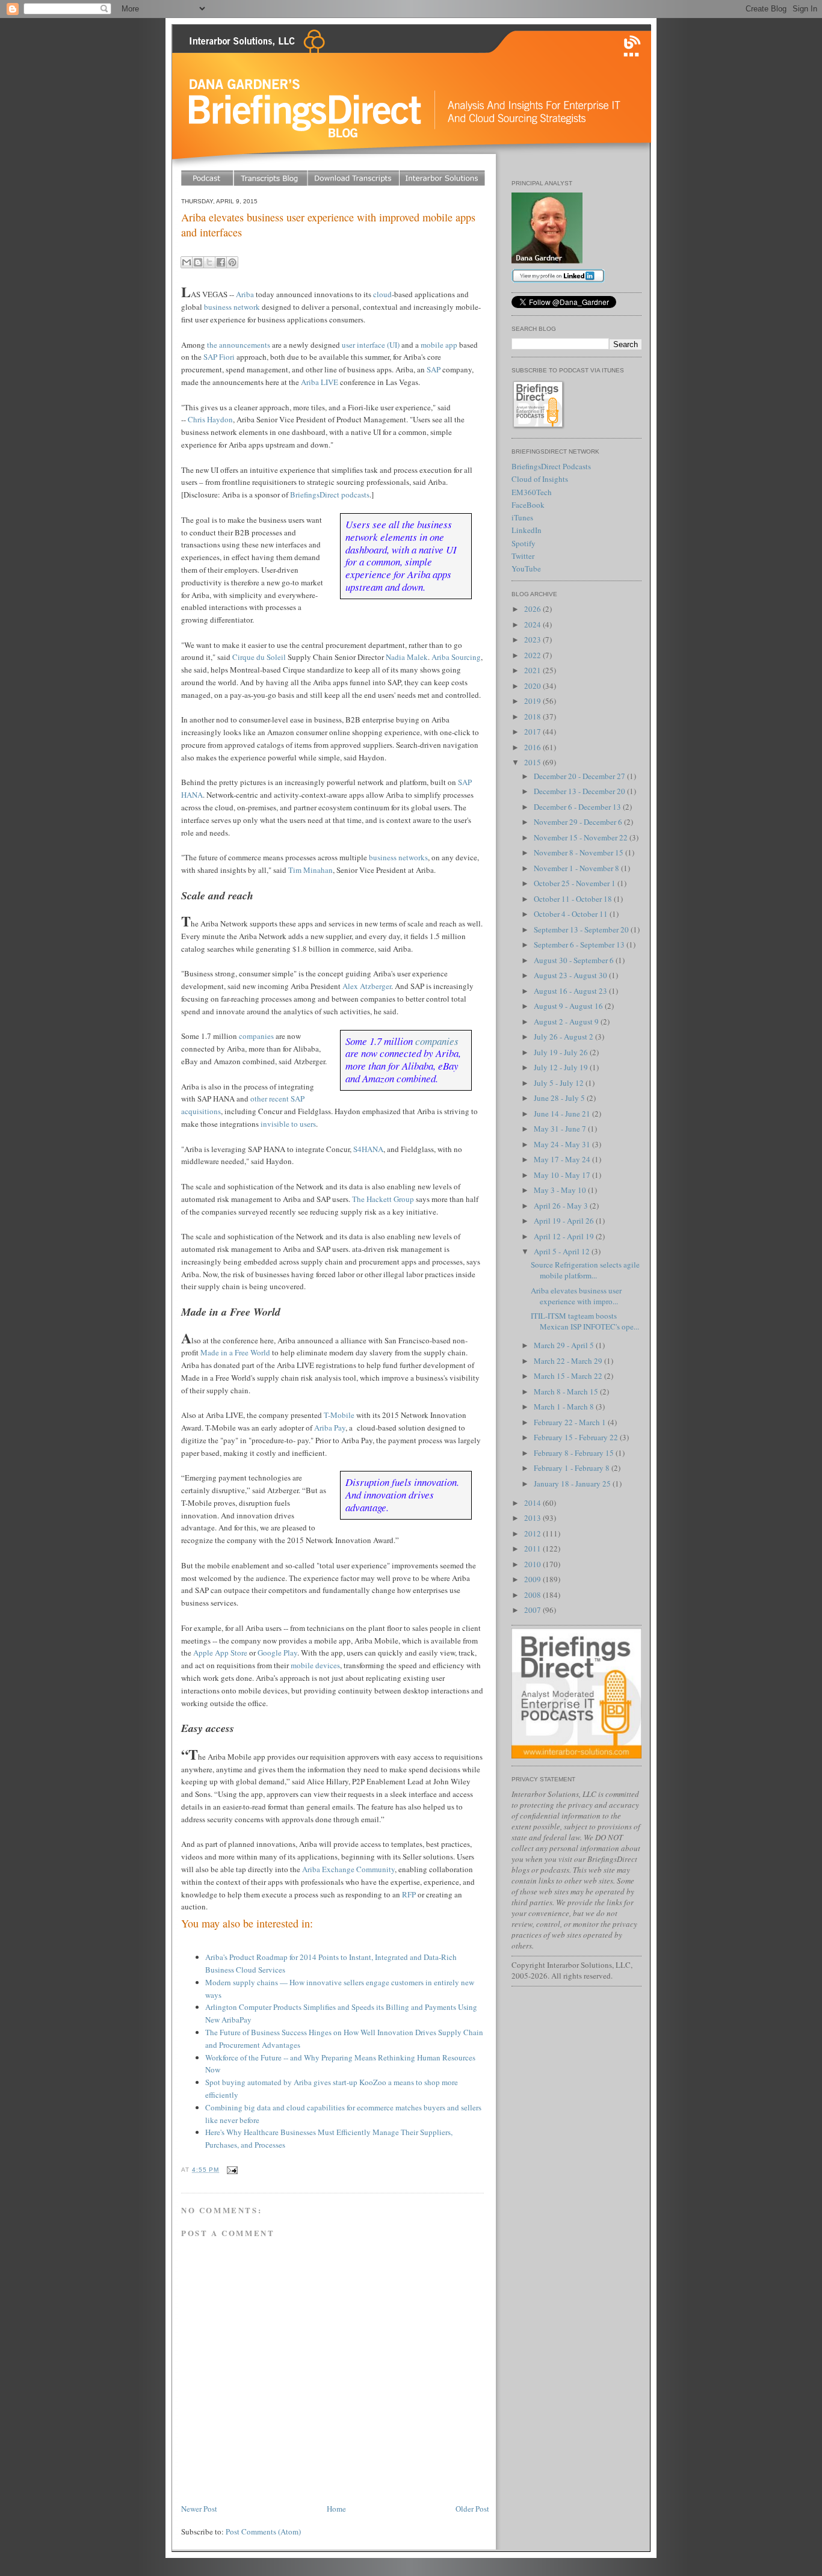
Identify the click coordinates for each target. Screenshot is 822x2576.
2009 (533, 1579)
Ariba (245, 294)
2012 (533, 1533)
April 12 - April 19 (565, 1236)
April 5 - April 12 (563, 1251)
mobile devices (315, 1665)
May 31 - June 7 (561, 1129)
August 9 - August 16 (569, 1006)
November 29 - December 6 (579, 822)
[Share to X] (209, 262)
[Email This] (187, 262)
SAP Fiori (219, 357)
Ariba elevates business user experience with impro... (576, 1296)
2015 (533, 762)
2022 (533, 655)
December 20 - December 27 (580, 776)
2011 (533, 1548)
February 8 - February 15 (575, 1453)
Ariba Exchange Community (348, 1869)
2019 (533, 701)
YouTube (526, 569)
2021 (533, 670)
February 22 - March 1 (571, 1422)
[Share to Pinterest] (232, 262)
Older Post (472, 2509)
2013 (533, 1518)
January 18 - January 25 (573, 1484)
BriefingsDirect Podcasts (551, 466)
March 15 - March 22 (569, 1376)
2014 (533, 1503)
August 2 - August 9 (567, 1021)
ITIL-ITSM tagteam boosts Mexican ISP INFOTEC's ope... (585, 1321)
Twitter (523, 556)
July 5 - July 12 (560, 1083)
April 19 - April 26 (565, 1221)
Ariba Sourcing (456, 657)
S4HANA (368, 1149)
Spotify (524, 543)
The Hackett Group (383, 1199)
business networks (398, 857)
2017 (533, 732)
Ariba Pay (330, 1428)
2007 (533, 1610)
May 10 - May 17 (563, 1175)
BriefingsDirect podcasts (330, 495)
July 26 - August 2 (564, 1037)
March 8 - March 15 (567, 1391)
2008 (533, 1595)
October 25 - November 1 (576, 883)
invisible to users (288, 1124)
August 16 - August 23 (571, 991)
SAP (434, 369)
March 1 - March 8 (565, 1407)
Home (336, 2509)
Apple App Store (220, 1653)
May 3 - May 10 (561, 1190)
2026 (533, 609)
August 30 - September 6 (575, 960)
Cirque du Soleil (259, 657)
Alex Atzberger (367, 986)
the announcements (239, 345)
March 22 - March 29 (569, 1361)
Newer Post (199, 2509)
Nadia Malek (407, 657)
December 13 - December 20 (580, 791)
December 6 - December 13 (578, 807)
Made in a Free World (235, 1352)
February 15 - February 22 (577, 1437)
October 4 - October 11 (572, 914)
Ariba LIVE (320, 382)
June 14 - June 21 (563, 1114)
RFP (409, 1894)
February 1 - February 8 (573, 1468)
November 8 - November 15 (579, 852)
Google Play (277, 1653)
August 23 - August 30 (571, 975)
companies (437, 1041)
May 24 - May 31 (563, 1144)
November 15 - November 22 (582, 837)
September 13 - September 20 (582, 929)
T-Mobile (339, 1415)
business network (232, 307)
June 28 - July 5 (560, 1098)
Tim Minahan (311, 870)
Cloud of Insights (540, 479)
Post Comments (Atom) (263, 2531)
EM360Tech (532, 492)
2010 (533, 1564)
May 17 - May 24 (563, 1159)
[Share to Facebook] (221, 262)
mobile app (439, 345)
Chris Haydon (210, 419)
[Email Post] (231, 2170)
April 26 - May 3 (562, 1206)
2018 (533, 716)
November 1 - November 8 (577, 868)
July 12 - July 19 (562, 1067)
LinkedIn (527, 530)
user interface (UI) (371, 345)
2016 (533, 747)
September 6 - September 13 (580, 944)
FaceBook (528, 505)
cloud (382, 294)
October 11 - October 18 (574, 899)
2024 (533, 624)
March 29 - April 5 (565, 1345)
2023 (533, 639)
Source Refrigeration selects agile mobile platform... (585, 1270)
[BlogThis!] (198, 262)
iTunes (522, 517)
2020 (533, 686)
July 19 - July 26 (562, 1052)
